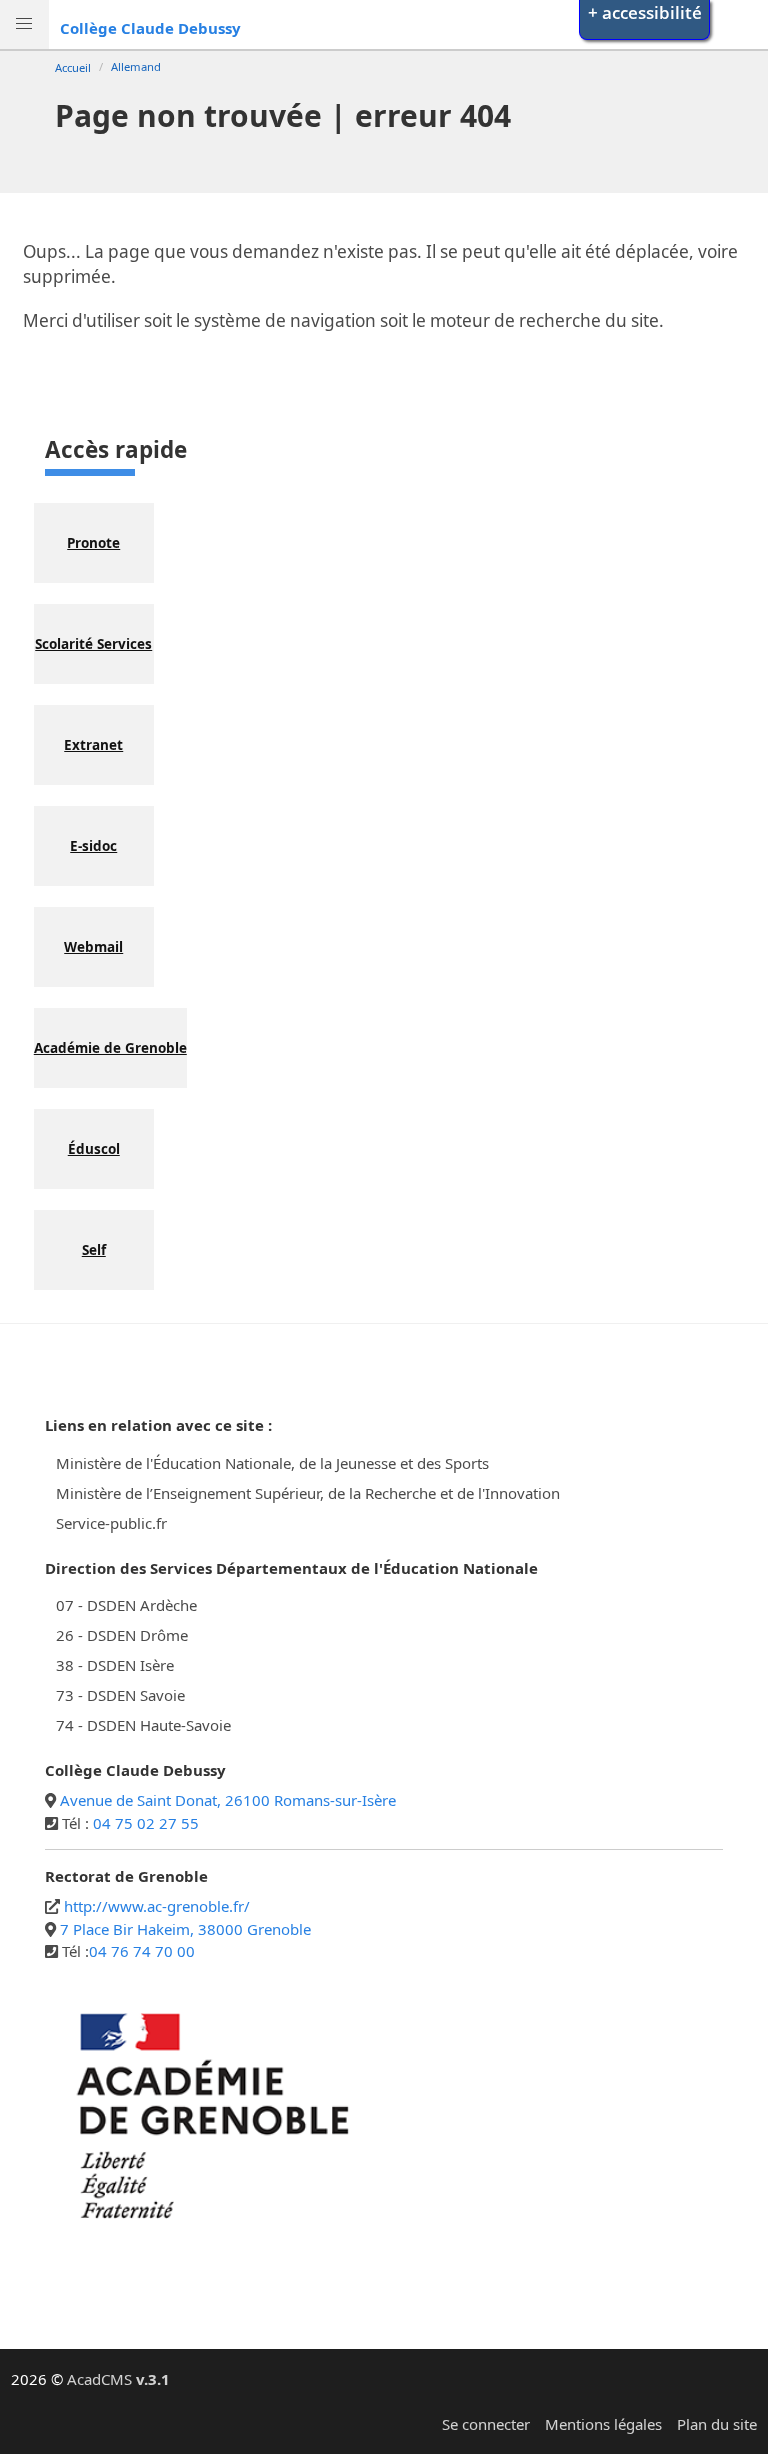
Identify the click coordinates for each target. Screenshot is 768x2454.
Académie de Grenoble (110, 1048)
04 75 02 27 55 (146, 1823)
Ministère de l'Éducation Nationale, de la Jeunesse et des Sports (272, 1463)
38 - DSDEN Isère (115, 1665)
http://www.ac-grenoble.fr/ (157, 1906)
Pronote (93, 543)
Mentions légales (603, 2424)
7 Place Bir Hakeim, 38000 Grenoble (185, 1929)
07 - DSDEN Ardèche (126, 1605)
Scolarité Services (93, 644)
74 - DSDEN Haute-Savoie (143, 1725)
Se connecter (486, 2424)
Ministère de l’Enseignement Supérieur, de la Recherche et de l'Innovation (308, 1493)
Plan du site (717, 2424)
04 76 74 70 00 (142, 1951)
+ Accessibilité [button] (645, 12)
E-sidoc (93, 846)
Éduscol (94, 1149)
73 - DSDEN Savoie (120, 1695)
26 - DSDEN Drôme (122, 1635)
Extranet (93, 745)
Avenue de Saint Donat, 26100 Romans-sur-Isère (228, 1800)
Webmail (93, 947)
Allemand (136, 66)
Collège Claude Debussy (150, 28)
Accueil (73, 67)
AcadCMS (118, 2379)
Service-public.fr (111, 1523)
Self (94, 1250)
